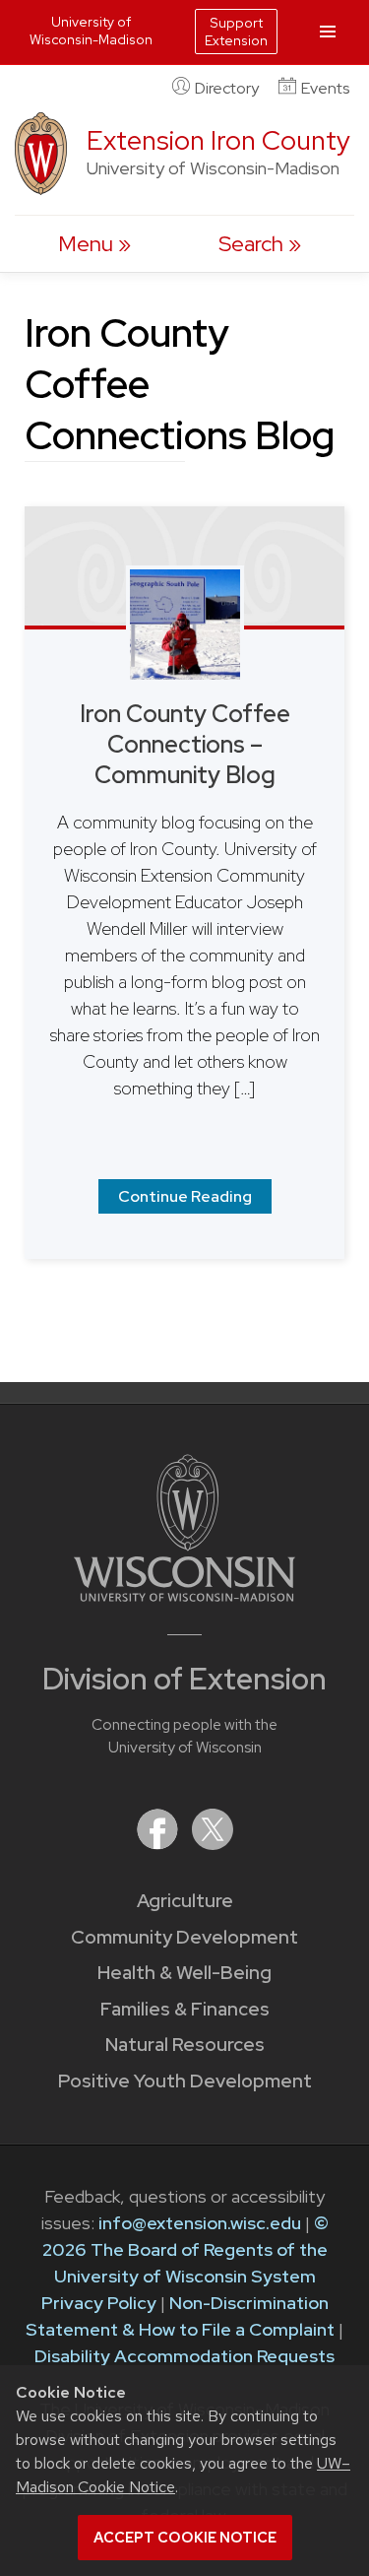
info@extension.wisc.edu (200, 2223)
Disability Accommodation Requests (184, 2356)
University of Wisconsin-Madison (91, 31)
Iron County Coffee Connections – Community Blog (185, 744)
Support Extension (236, 32)
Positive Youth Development (185, 2081)
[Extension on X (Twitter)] (213, 1844)
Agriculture (185, 1901)
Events (325, 88)
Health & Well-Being (184, 1973)
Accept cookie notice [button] (185, 2538)
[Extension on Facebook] (159, 1844)
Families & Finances (185, 2009)
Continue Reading (185, 1196)
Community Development (184, 1937)
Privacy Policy (99, 2303)
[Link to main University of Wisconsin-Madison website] (184, 1595)
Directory (227, 88)
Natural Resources (185, 2045)
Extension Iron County (218, 140)
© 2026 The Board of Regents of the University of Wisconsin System (185, 2249)
